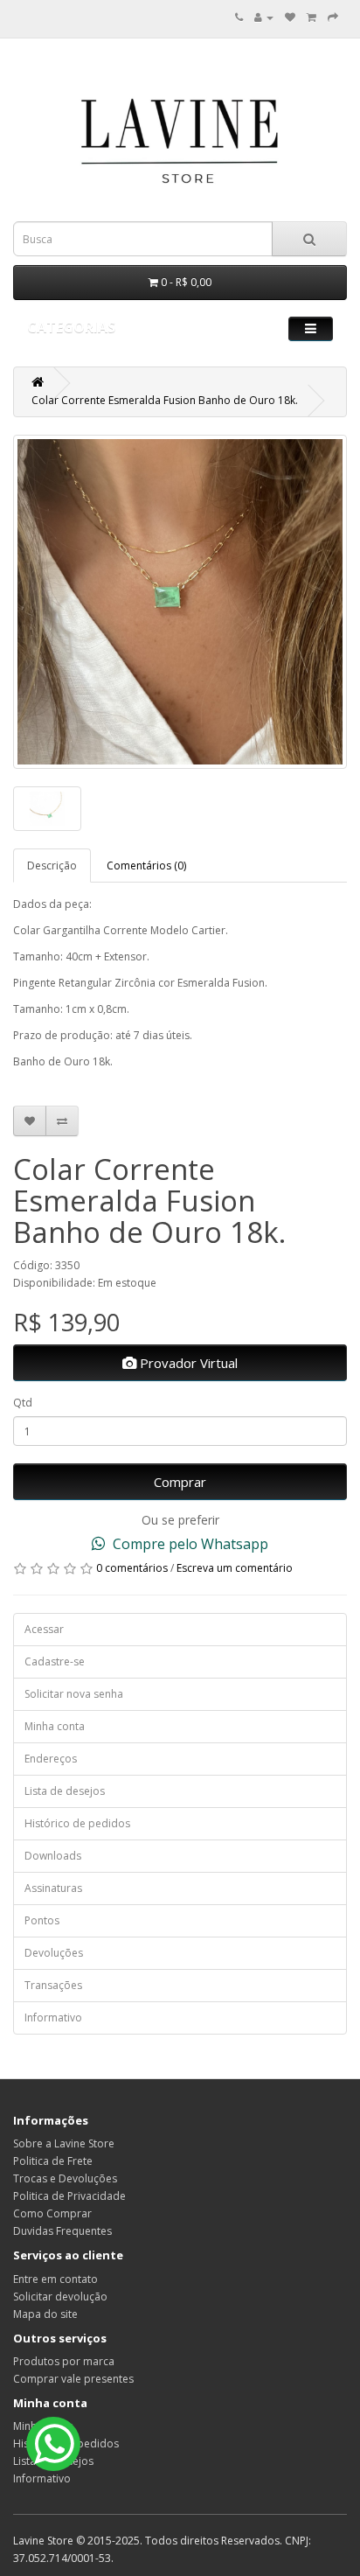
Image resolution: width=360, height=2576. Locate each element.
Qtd (23, 1403)
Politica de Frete (53, 2161)
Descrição (52, 866)
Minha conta (55, 1726)
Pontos (42, 1920)
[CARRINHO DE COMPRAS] (312, 17)
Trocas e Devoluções (65, 2178)
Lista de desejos (65, 1791)
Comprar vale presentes (73, 2379)
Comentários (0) (146, 866)
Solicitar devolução (60, 2297)
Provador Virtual (187, 1363)
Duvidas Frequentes (62, 2231)
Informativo (53, 2018)
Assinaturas (53, 1888)
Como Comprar (52, 2213)
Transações (53, 1985)
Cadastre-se (55, 1661)
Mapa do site (45, 2314)
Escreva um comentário (235, 1568)
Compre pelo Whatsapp (189, 1544)
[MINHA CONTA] (264, 17)
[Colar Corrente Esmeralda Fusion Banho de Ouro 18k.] (180, 602)
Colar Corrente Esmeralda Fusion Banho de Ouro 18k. (165, 400)
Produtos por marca (64, 2361)
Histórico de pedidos (77, 1823)
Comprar (180, 1482)
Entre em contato (55, 2279)
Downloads (53, 1856)
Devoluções (54, 1953)
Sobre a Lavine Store (64, 2143)
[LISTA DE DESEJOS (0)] (290, 17)
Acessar (44, 1629)
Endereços (51, 1759)
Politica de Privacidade (69, 2196)
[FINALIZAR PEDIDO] (333, 17)
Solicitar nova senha (74, 1694)
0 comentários (132, 1568)
